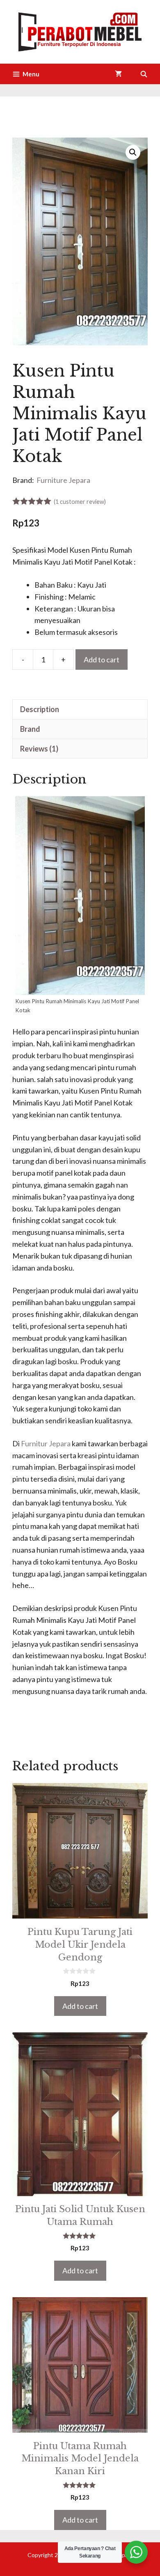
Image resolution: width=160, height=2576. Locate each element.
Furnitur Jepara (46, 1443)
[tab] (80, 709)
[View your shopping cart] (118, 74)
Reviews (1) (39, 749)
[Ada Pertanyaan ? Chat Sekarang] (136, 2552)
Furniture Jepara (63, 480)
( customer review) (80, 502)
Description (40, 709)
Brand (30, 729)
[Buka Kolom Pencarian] (144, 74)
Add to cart (102, 660)
